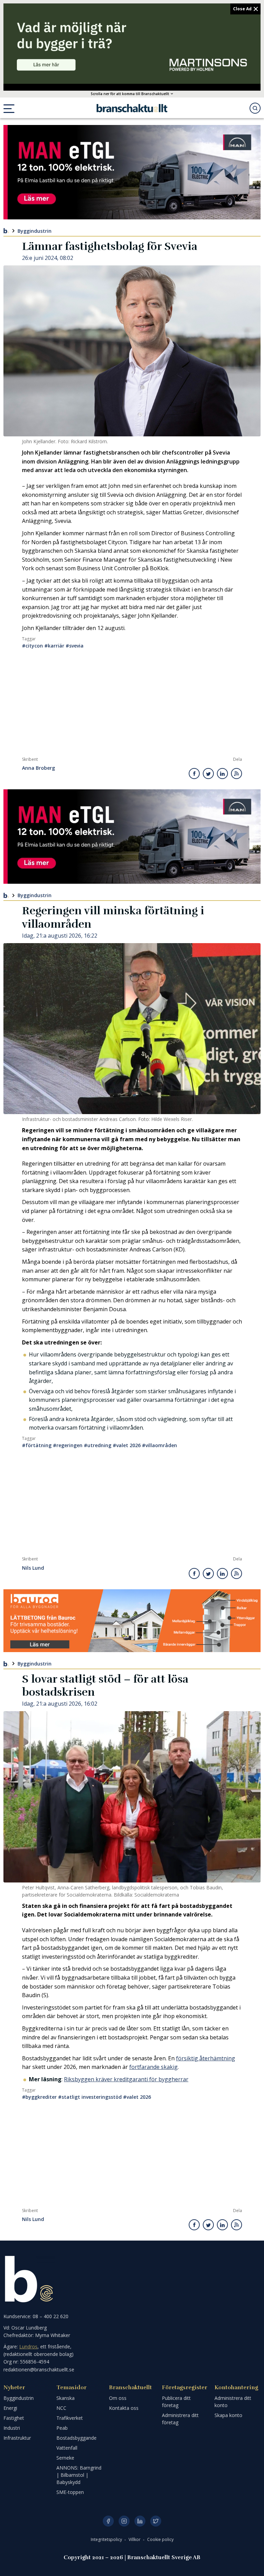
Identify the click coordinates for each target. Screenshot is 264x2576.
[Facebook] (108, 2521)
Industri (12, 2428)
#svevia (75, 646)
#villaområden (159, 1445)
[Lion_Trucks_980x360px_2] (132, 172)
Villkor (135, 2539)
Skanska (65, 2398)
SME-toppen (70, 2492)
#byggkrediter (39, 2097)
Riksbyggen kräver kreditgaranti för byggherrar (126, 2079)
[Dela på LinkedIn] (222, 774)
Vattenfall (67, 2448)
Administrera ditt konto (233, 2402)
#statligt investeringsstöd (90, 2097)
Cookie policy (160, 2539)
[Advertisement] (132, 705)
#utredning (98, 1445)
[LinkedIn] (140, 2521)
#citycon (32, 646)
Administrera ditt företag (180, 2419)
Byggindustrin (35, 231)
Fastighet (14, 2418)
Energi (10, 2408)
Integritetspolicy (107, 2539)
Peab (62, 2428)
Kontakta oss (124, 2408)
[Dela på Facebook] (194, 774)
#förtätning (37, 1445)
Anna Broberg (38, 768)
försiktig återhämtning (206, 2058)
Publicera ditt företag (176, 2402)
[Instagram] (124, 2521)
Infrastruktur (17, 2438)
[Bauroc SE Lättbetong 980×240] (132, 1621)
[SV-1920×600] (132, 44)
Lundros (28, 2346)
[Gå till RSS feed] (236, 774)
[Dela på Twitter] (208, 774)
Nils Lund (33, 1568)
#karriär (54, 646)
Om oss (118, 2398)
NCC (61, 2408)
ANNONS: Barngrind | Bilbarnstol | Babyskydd (79, 2475)
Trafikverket (70, 2418)
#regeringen (68, 1445)
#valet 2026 (127, 1445)
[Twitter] (156, 2521)
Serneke (65, 2458)
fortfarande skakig (153, 2067)
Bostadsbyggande (76, 2438)
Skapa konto (228, 2415)
